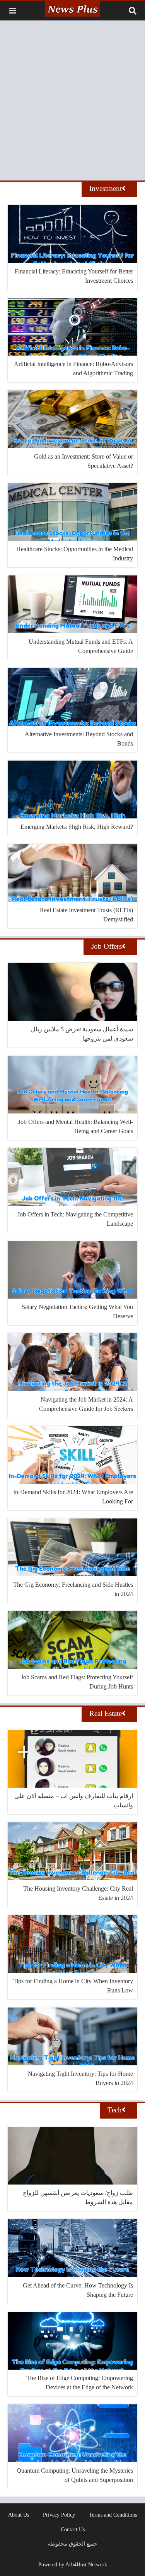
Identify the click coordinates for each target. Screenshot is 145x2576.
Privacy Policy (59, 2515)
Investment (106, 188)
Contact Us (73, 2529)
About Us (19, 2515)
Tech (115, 2110)
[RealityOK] (72, 9)
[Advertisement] (72, 100)
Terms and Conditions (113, 2515)
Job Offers (107, 946)
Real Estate (106, 1713)
